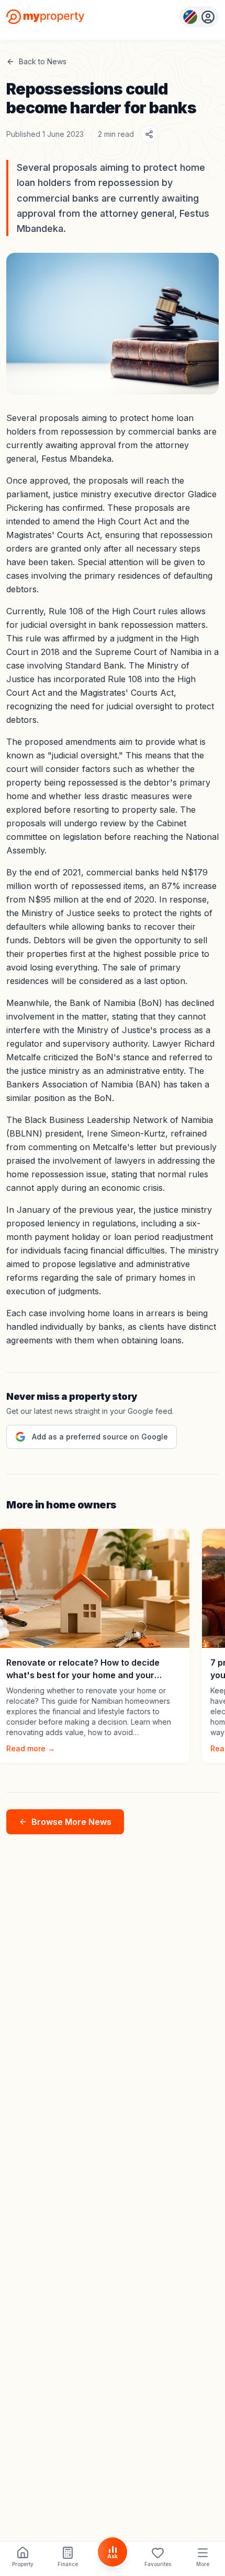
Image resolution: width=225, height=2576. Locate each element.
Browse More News (71, 1822)
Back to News (43, 61)
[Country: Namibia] (199, 17)
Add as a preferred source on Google (100, 1437)
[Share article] (149, 134)
